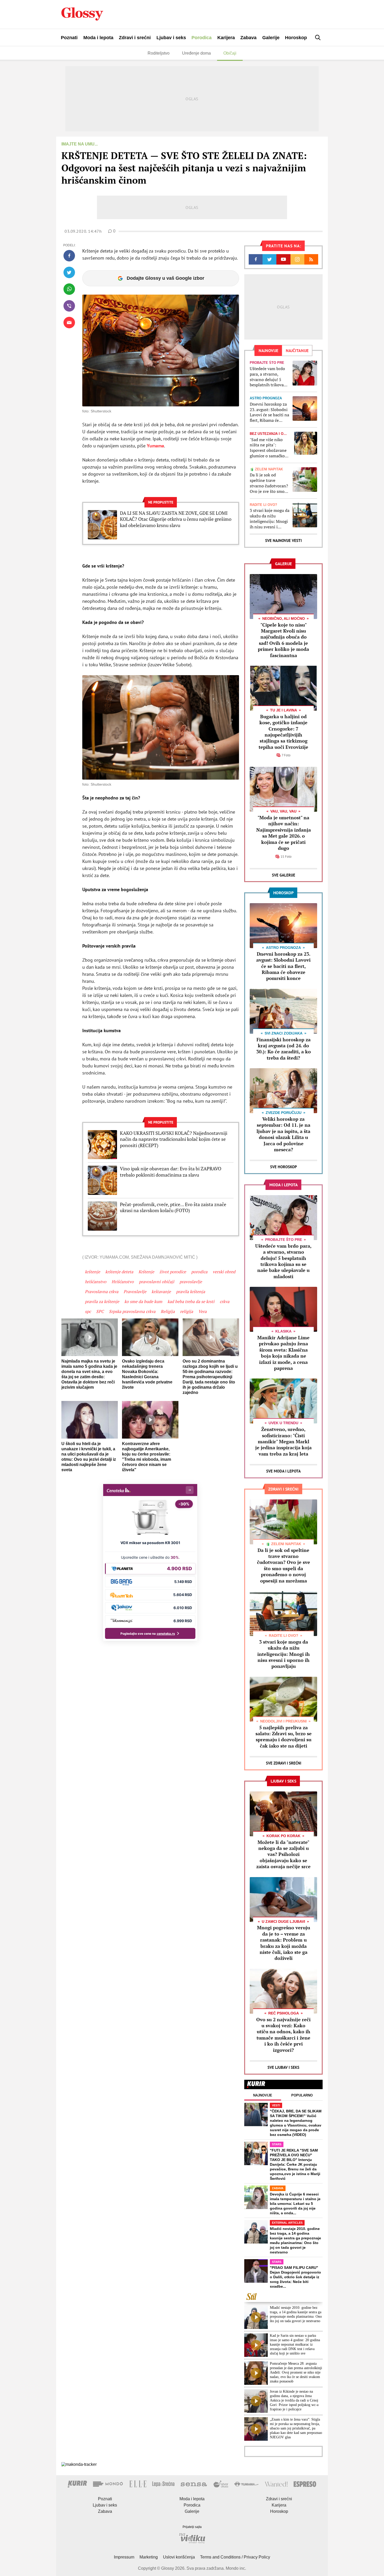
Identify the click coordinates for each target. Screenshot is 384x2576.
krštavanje (161, 1292)
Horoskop (296, 38)
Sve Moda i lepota (283, 1471)
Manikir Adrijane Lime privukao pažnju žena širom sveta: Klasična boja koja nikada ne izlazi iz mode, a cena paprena (283, 1353)
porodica (199, 1272)
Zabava (248, 38)
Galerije (271, 38)
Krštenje (146, 1272)
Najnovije (263, 2095)
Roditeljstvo (159, 53)
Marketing (149, 2557)
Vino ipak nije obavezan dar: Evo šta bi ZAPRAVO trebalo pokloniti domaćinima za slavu (171, 1172)
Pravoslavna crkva (102, 1292)
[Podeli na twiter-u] (69, 272)
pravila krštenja (191, 1292)
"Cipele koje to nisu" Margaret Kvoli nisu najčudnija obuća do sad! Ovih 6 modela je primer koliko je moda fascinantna (283, 640)
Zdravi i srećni (135, 38)
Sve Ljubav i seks (283, 2067)
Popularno (302, 2095)
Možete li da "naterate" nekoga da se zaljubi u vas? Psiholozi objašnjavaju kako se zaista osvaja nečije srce (283, 1854)
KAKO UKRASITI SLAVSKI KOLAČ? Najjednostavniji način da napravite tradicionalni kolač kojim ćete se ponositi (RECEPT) (174, 1139)
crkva (225, 1301)
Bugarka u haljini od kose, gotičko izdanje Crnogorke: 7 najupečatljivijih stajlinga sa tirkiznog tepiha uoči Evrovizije (283, 732)
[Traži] (318, 37)
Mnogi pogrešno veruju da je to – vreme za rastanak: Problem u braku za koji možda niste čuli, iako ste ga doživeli (284, 1943)
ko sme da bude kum (143, 1301)
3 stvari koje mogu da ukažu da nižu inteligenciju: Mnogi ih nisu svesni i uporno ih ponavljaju (270, 519)
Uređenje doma (196, 53)
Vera (202, 1311)
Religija (168, 1311)
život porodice (173, 1272)
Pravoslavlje (135, 1292)
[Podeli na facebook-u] (69, 256)
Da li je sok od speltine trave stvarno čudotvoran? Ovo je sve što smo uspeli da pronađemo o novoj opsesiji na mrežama (269, 483)
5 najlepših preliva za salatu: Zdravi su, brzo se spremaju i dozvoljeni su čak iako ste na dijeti (284, 1737)
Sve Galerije (284, 875)
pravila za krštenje (102, 1301)
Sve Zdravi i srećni (284, 1763)
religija (187, 1311)
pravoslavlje (191, 1282)
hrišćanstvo (96, 1282)
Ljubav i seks (171, 38)
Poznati (69, 38)
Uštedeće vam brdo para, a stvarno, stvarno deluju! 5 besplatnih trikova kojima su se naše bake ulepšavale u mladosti (267, 377)
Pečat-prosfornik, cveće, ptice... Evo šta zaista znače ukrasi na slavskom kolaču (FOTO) (173, 1207)
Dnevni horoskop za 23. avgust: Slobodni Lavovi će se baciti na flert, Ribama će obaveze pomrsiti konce (269, 412)
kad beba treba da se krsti (191, 1301)
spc (88, 1311)
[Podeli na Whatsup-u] (69, 289)
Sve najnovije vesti (283, 541)
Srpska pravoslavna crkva (132, 1311)
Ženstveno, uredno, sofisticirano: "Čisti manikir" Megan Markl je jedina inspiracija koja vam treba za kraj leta (283, 1441)
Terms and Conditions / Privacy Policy (235, 2557)
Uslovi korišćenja (179, 2557)
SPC (100, 1311)
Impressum (124, 2557)
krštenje (92, 1272)
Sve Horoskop (284, 1167)
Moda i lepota (98, 38)
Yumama (155, 446)
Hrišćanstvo (123, 1282)
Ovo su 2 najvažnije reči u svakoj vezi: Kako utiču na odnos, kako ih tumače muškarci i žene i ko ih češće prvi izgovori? (283, 2035)
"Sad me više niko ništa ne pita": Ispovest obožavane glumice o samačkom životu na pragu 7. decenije (269, 448)
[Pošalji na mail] (69, 323)
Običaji (230, 53)
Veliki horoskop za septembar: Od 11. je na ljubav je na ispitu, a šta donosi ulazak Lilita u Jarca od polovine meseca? (283, 1134)
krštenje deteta (119, 1272)
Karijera (226, 38)
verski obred (224, 1272)
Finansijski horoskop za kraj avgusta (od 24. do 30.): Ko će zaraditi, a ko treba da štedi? (284, 1049)
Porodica (202, 38)
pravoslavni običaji (157, 1282)
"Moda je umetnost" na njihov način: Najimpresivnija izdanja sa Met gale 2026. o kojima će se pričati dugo (284, 833)
